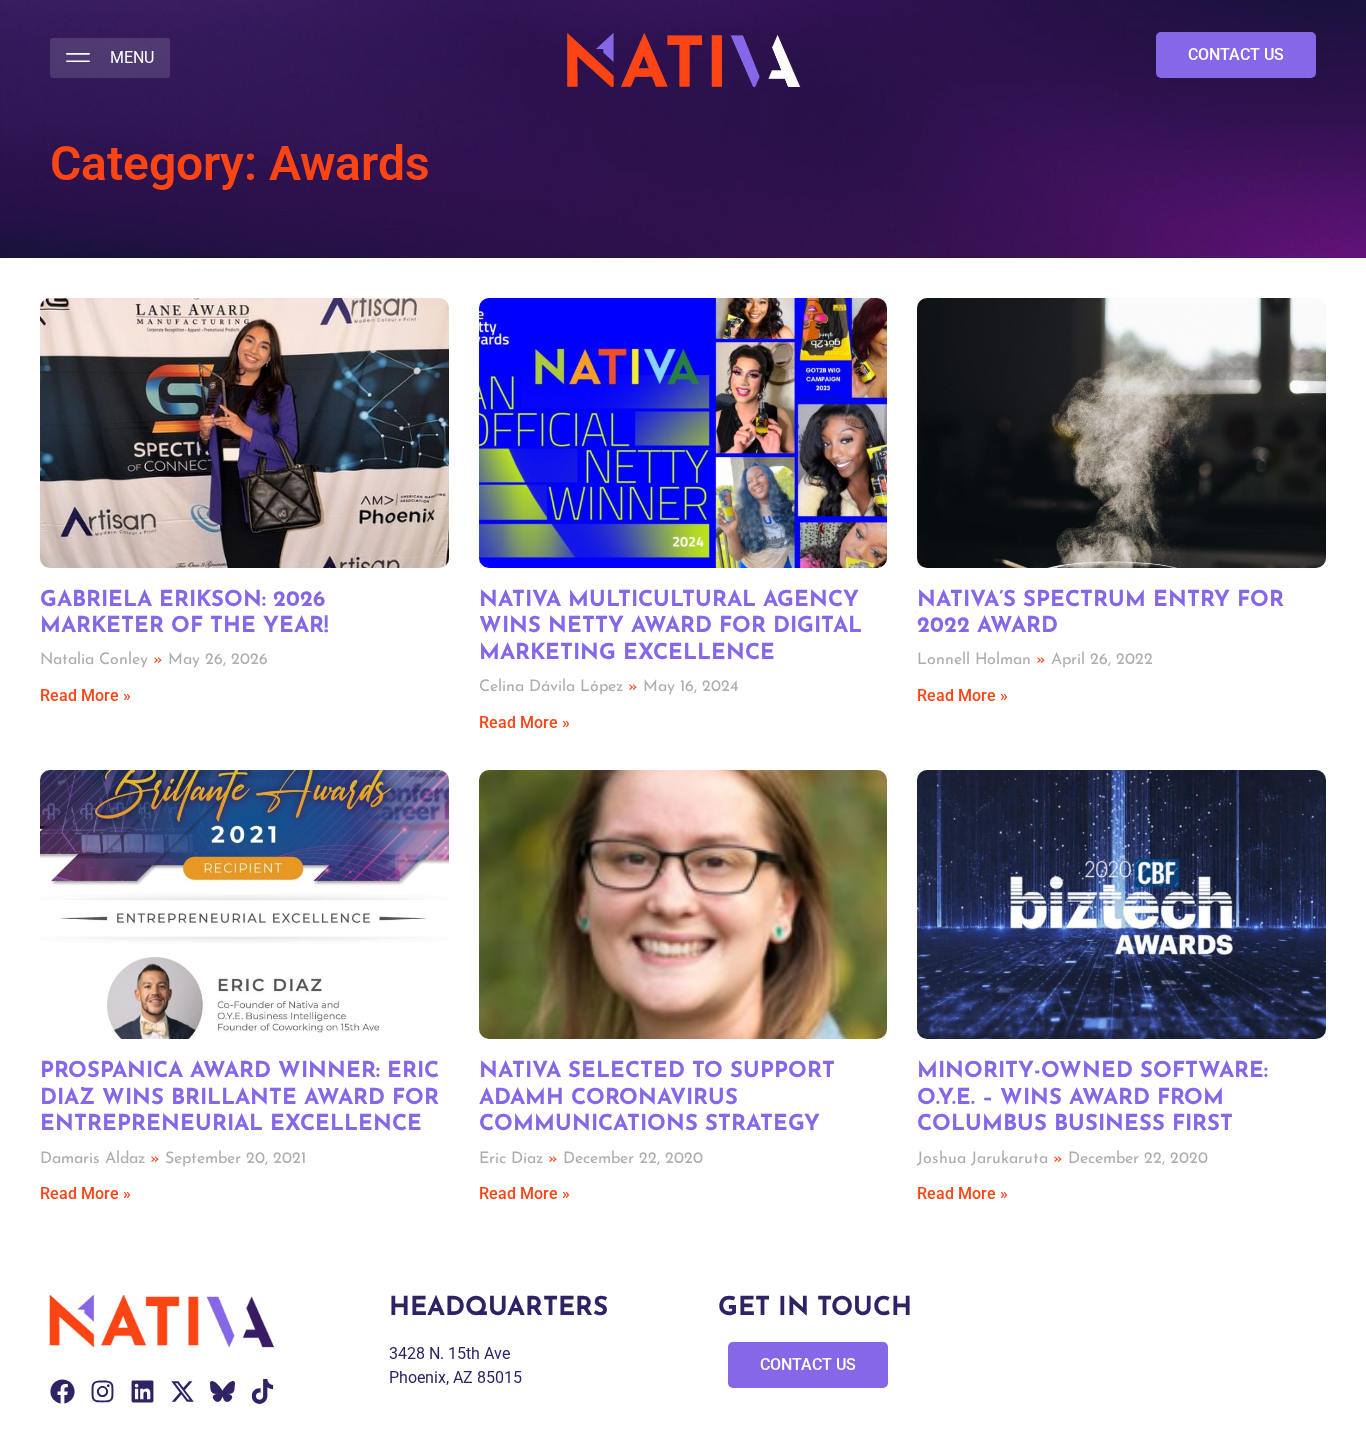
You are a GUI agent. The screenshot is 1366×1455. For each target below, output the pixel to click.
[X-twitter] (182, 1391)
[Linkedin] (142, 1391)
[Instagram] (102, 1391)
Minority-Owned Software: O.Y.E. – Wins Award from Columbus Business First (1092, 1098)
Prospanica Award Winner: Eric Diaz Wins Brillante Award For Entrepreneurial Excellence (239, 1098)
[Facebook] (62, 1391)
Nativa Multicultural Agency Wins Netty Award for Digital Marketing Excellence (670, 627)
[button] (110, 58)
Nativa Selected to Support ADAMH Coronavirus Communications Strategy (657, 1098)
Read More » (85, 695)
